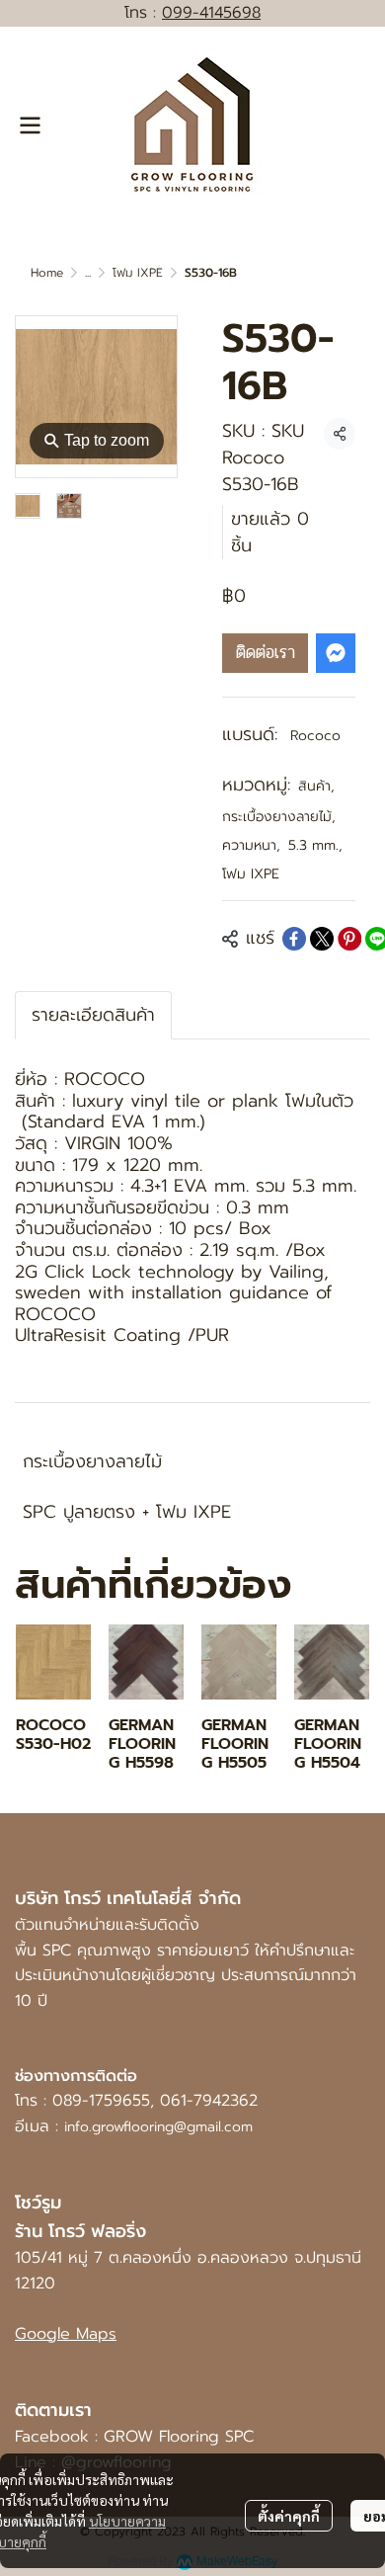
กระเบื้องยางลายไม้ (279, 817)
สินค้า (316, 786)
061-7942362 (209, 2101)
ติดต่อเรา (266, 652)
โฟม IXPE (138, 273)
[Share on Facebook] (294, 939)
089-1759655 (101, 2101)
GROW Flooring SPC (179, 2437)
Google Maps (66, 2334)
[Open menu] (30, 125)
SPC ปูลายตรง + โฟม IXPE (127, 1512)
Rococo (315, 736)
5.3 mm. (315, 845)
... (88, 273)
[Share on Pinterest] (349, 939)
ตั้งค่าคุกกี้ (289, 2516)
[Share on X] (322, 939)
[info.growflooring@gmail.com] (61, 2126)
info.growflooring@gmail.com (158, 2127)
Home (47, 273)
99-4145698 (217, 13)
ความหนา (251, 845)
